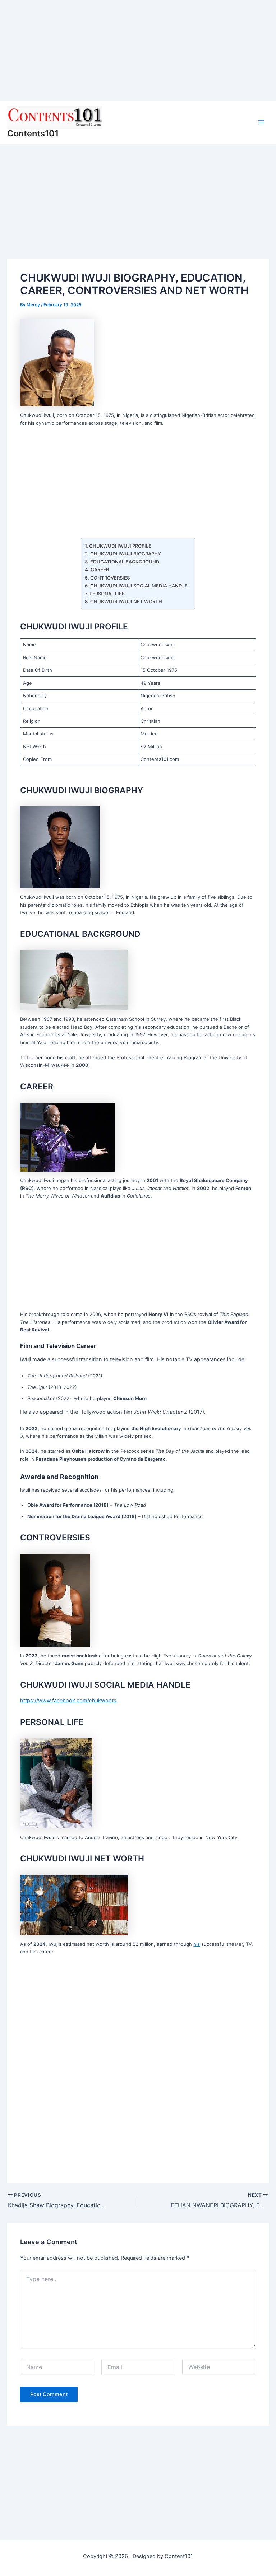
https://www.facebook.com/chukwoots (68, 1701)
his (197, 1944)
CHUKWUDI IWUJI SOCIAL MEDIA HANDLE (139, 586)
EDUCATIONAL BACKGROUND (125, 562)
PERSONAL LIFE (107, 594)
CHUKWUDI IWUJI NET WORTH (126, 601)
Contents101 (33, 133)
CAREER (100, 569)
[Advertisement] (138, 50)
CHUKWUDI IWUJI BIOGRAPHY (126, 554)
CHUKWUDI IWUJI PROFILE (120, 546)
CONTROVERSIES (110, 578)
